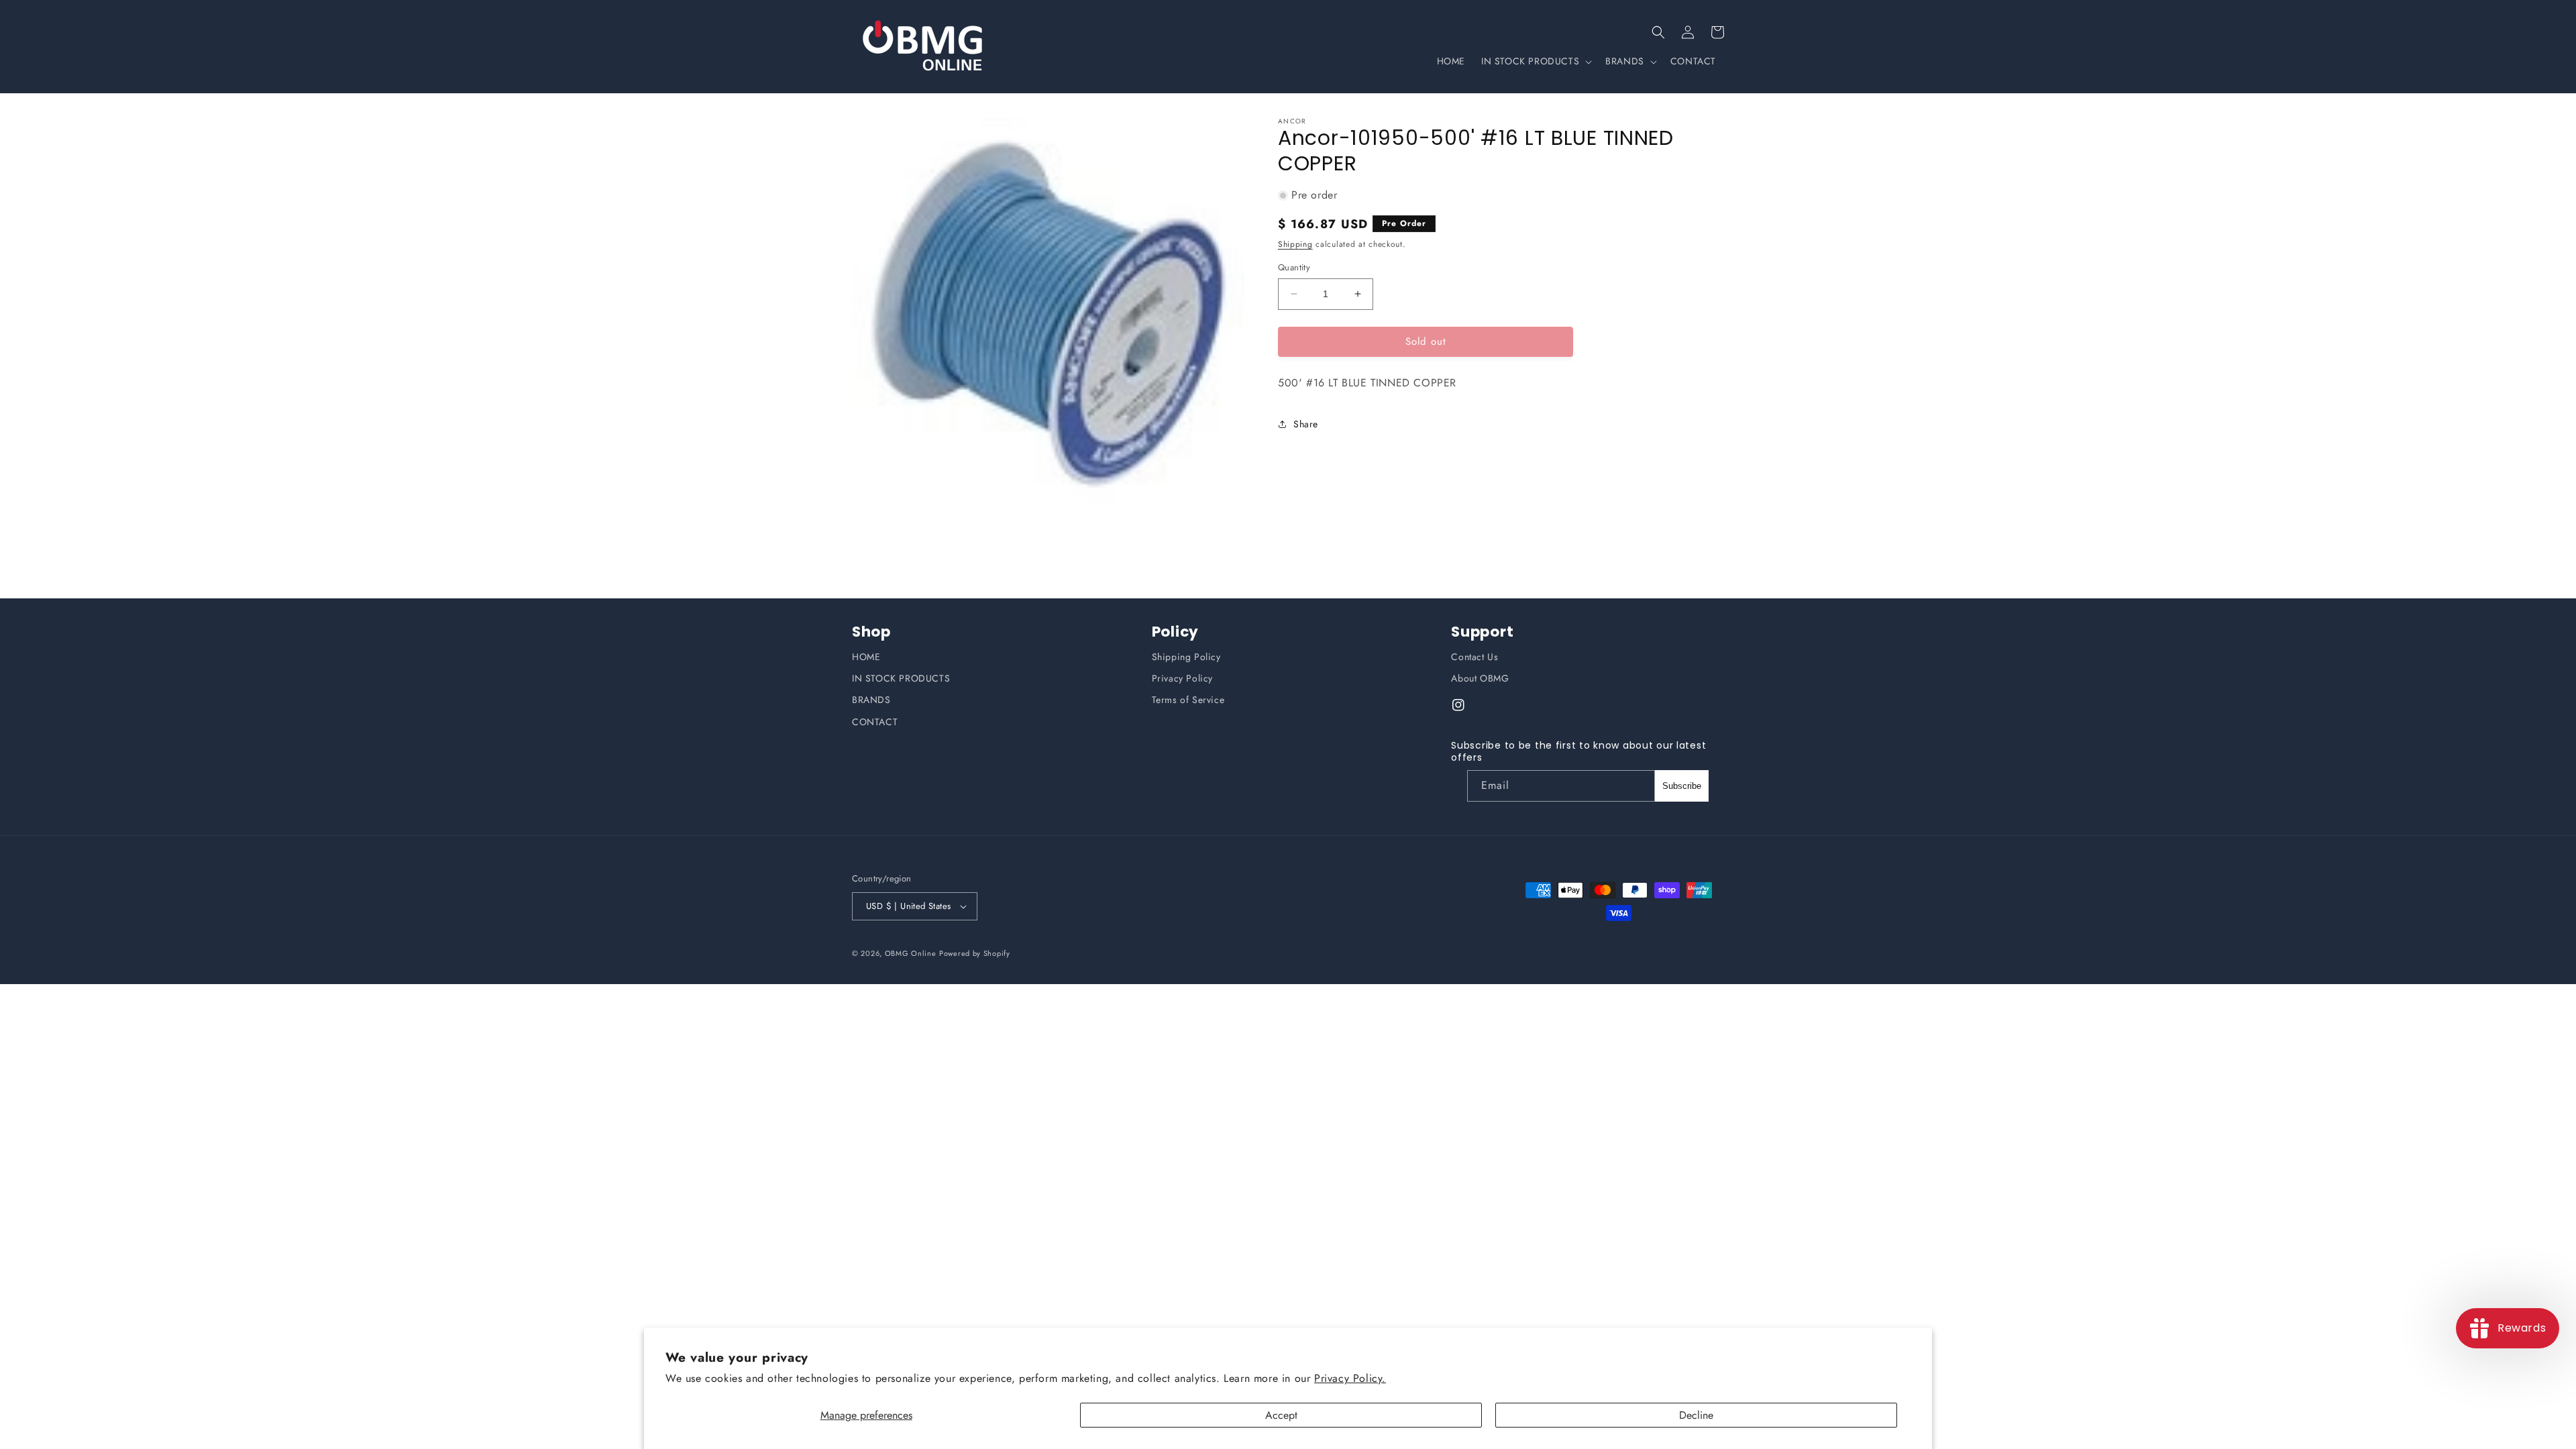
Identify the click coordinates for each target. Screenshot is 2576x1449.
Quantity (1294, 267)
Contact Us (1474, 657)
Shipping (1295, 244)
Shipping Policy (1186, 657)
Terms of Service (1188, 700)
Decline (1696, 1415)
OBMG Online (911, 953)
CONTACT (875, 722)
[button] (1658, 32)
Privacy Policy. (1350, 1378)
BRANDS (871, 700)
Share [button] (1306, 424)
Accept (1281, 1415)
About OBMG (1480, 678)
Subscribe (1682, 786)
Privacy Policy (1182, 678)
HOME (866, 657)
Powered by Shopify (975, 953)
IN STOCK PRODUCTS (901, 678)
